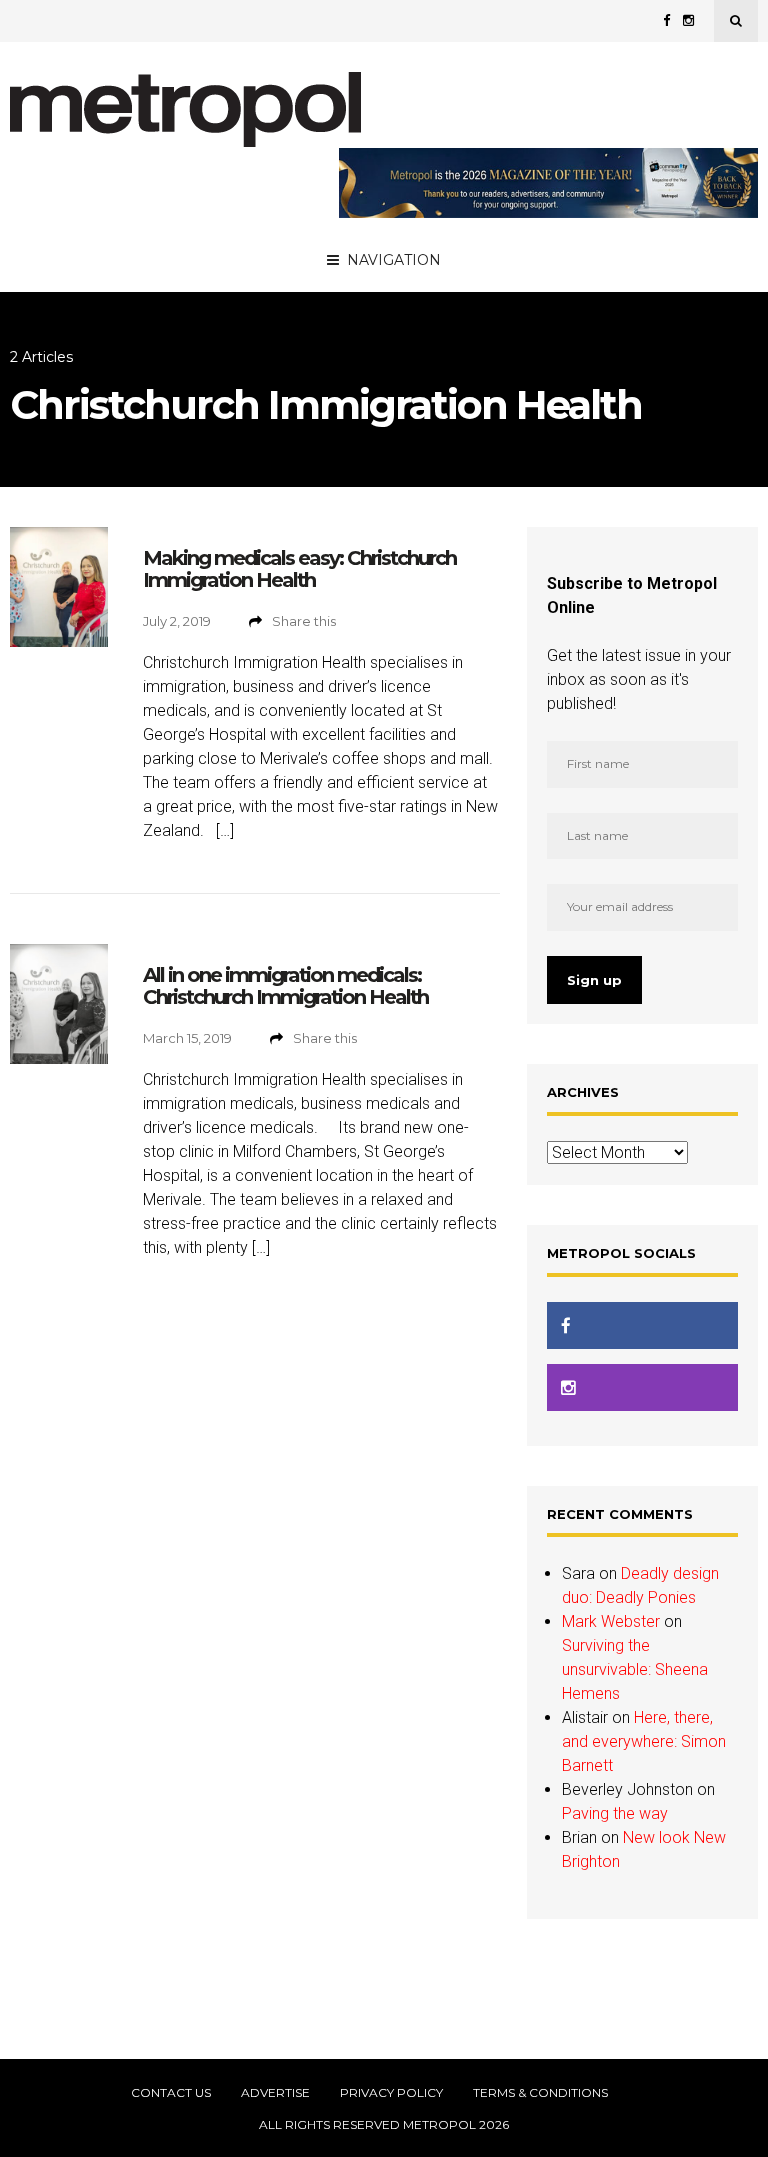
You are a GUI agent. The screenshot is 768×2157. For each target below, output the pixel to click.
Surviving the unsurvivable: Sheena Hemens (635, 1669)
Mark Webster (611, 1621)
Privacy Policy (391, 2093)
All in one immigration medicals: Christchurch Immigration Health (285, 986)
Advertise (275, 2093)
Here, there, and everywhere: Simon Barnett (644, 1741)
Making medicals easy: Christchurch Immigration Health (299, 569)
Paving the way (615, 1813)
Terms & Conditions (540, 2093)
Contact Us (171, 2093)
